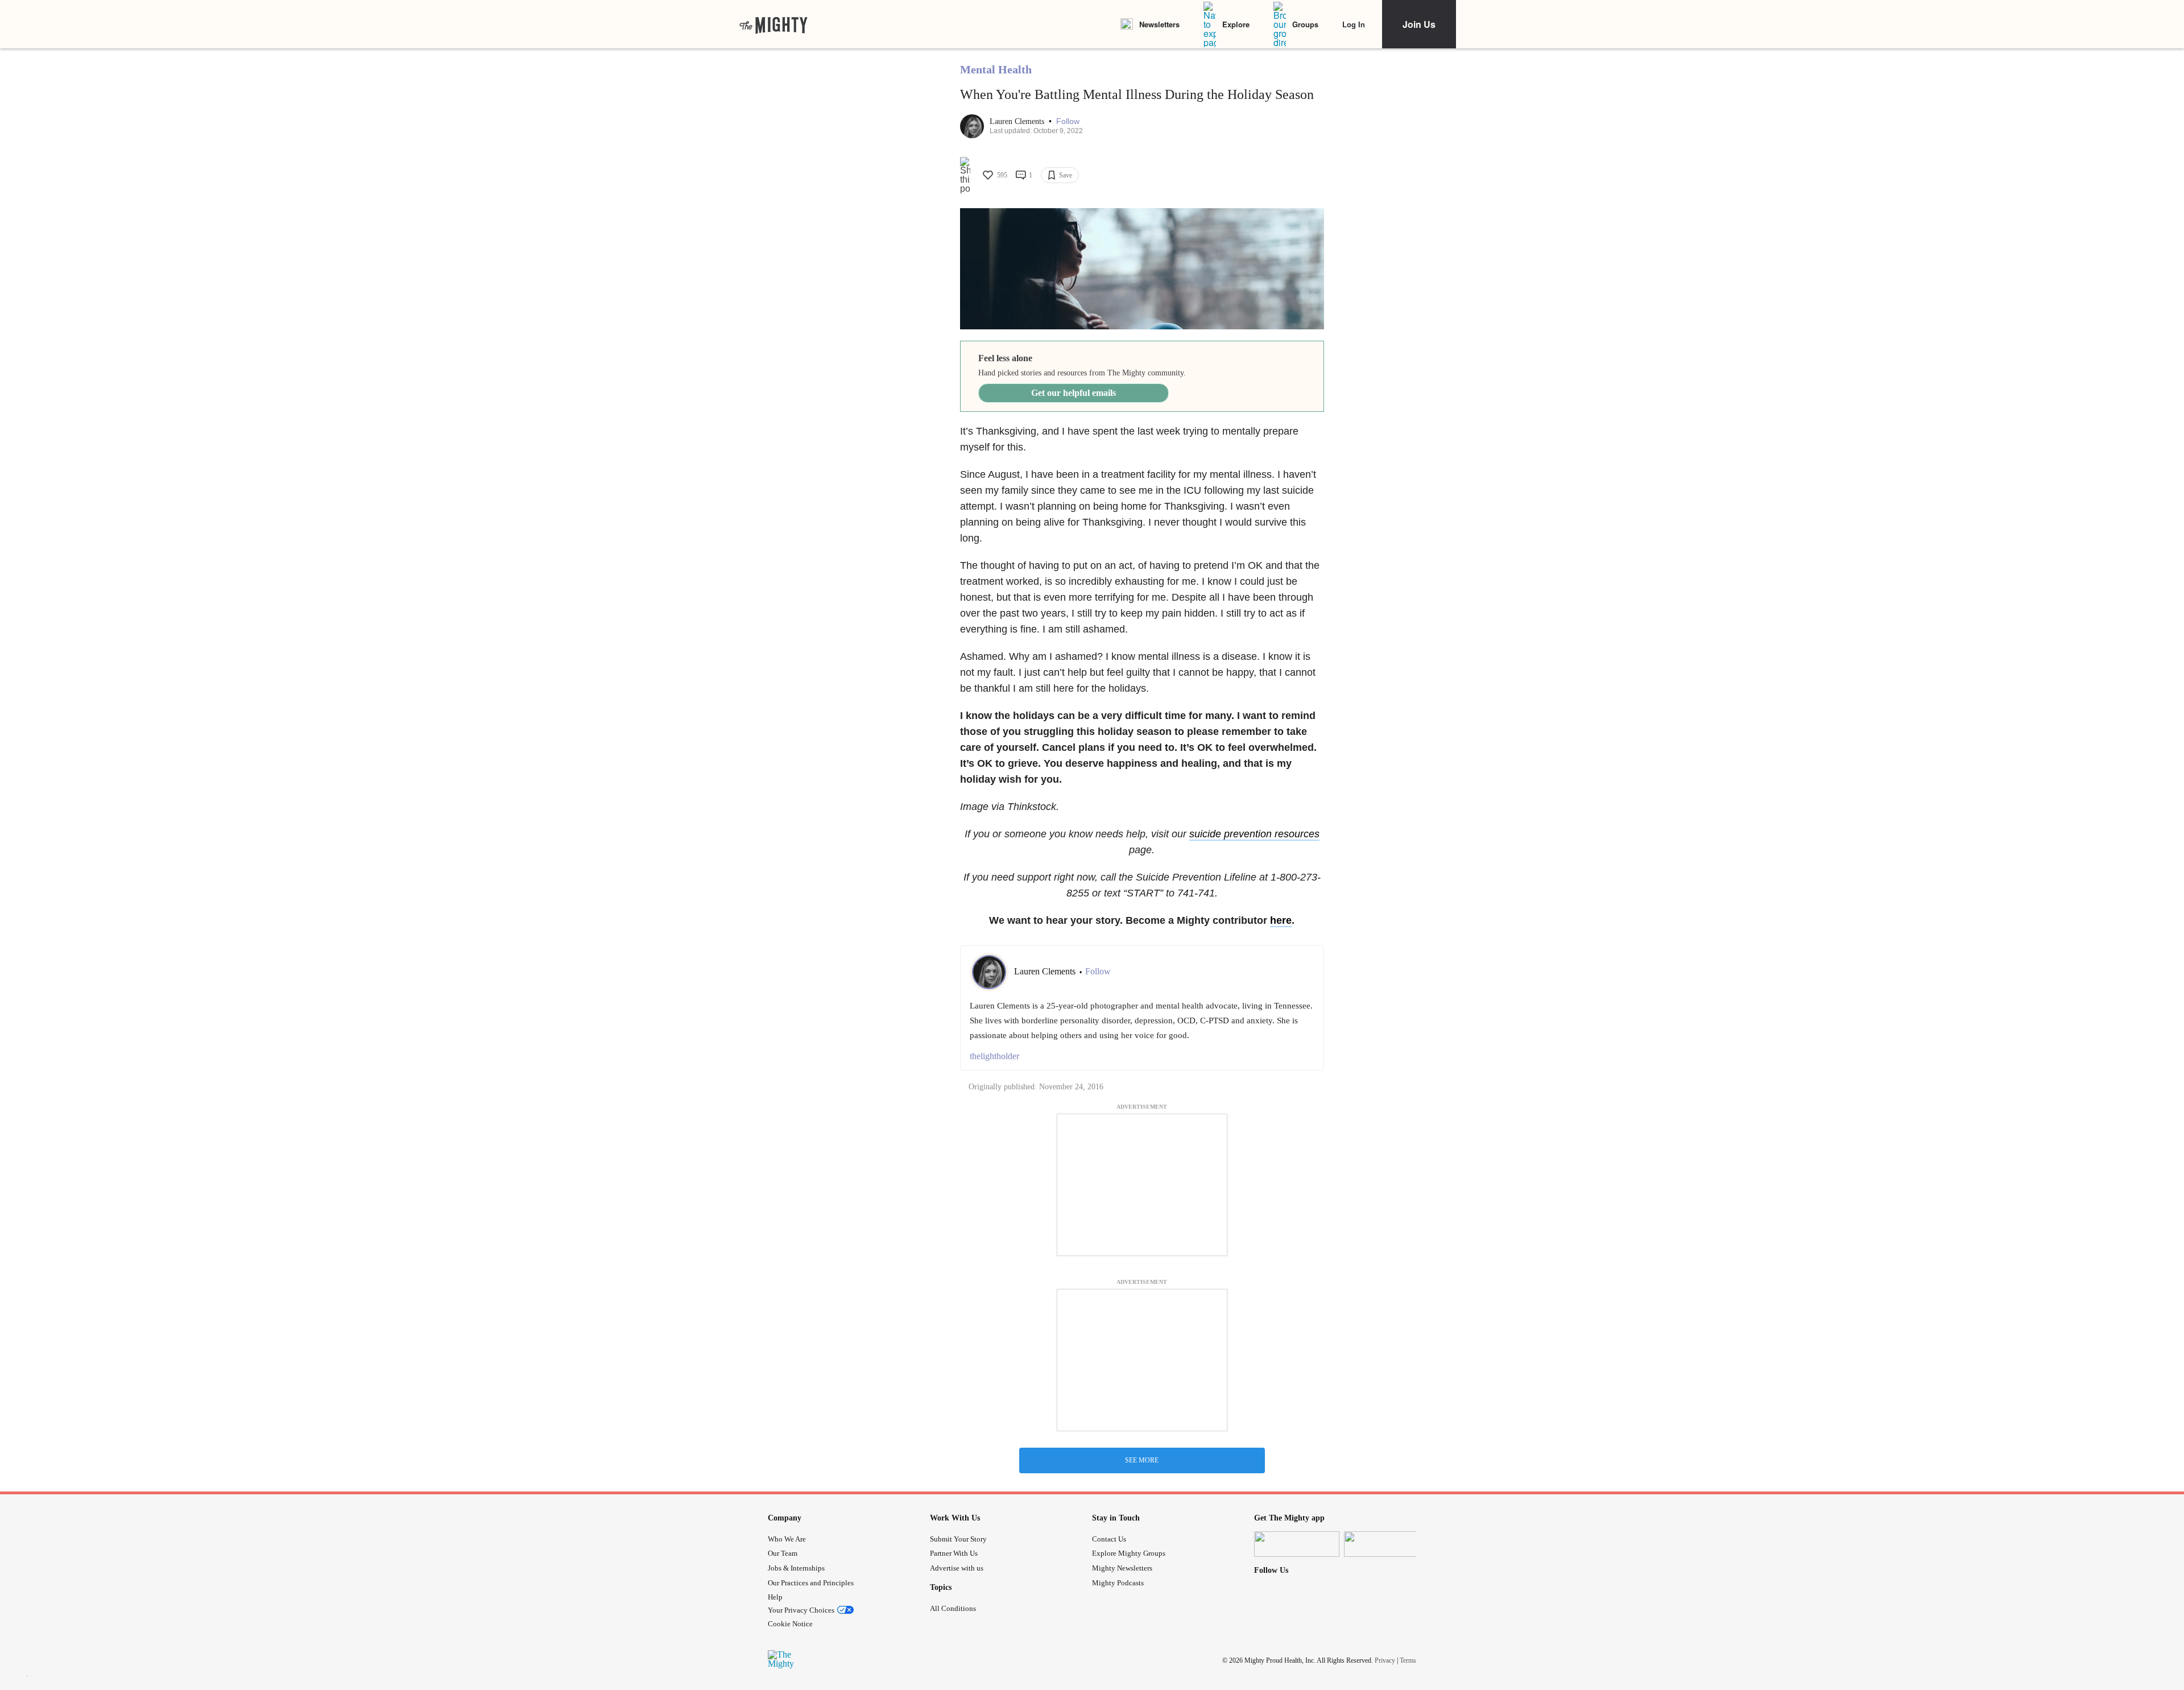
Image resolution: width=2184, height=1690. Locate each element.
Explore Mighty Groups (1129, 1553)
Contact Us (1109, 1539)
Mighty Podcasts (1118, 1583)
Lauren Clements (1018, 121)
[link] (773, 24)
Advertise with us (957, 1568)
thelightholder (994, 1056)
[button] (1068, 121)
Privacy (1385, 1660)
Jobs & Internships (796, 1568)
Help (775, 1597)
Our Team (783, 1553)
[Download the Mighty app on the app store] (1297, 1544)
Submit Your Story (958, 1539)
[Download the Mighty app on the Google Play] (1387, 1544)
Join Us (1419, 24)
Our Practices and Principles (811, 1583)
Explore (1236, 24)
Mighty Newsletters (1122, 1568)
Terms (1408, 1660)
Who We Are (787, 1539)
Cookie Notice (790, 1624)
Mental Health (996, 69)
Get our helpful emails (1074, 393)
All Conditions (953, 1608)
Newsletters (1159, 24)
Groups (1305, 24)
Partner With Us (954, 1553)
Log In (1354, 24)
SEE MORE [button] (1142, 1460)
